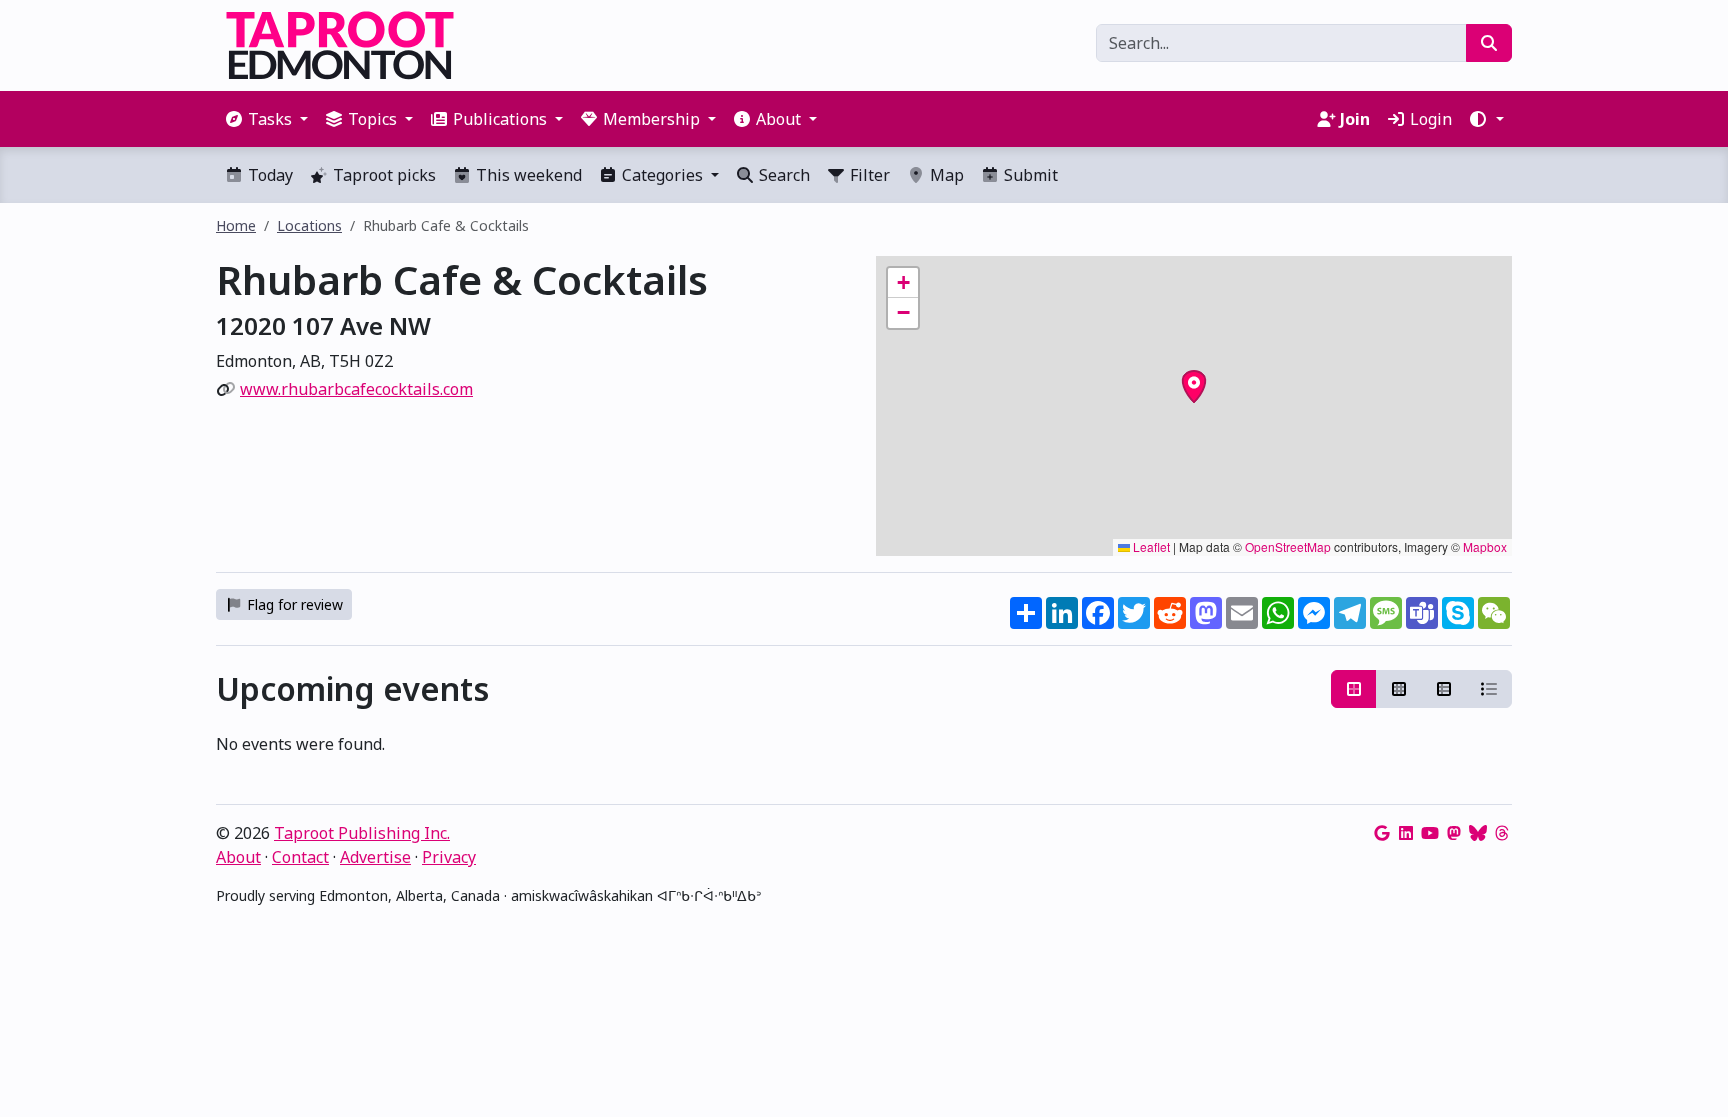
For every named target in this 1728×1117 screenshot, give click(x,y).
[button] (1486, 119)
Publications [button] (500, 119)
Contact (300, 857)
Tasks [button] (270, 119)
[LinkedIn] (1406, 833)
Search (782, 175)
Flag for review (293, 604)
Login (1429, 119)
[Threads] (1502, 833)
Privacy (449, 857)
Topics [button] (372, 119)
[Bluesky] (1478, 833)
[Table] (1444, 689)
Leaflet (1150, 546)
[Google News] (1382, 833)
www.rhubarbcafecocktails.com (356, 389)
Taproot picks (382, 175)
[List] (1489, 689)
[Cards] (1354, 689)
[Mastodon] (1454, 833)
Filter (868, 175)
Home (236, 225)
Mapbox (1485, 546)
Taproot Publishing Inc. (362, 833)
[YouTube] (1430, 833)
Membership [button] (651, 119)
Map (945, 175)
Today (268, 175)
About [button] (778, 119)
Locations (309, 225)
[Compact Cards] (1399, 689)
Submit (1029, 175)
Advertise (375, 857)
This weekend (527, 175)
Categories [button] (662, 175)
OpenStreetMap (1288, 546)
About (238, 857)
